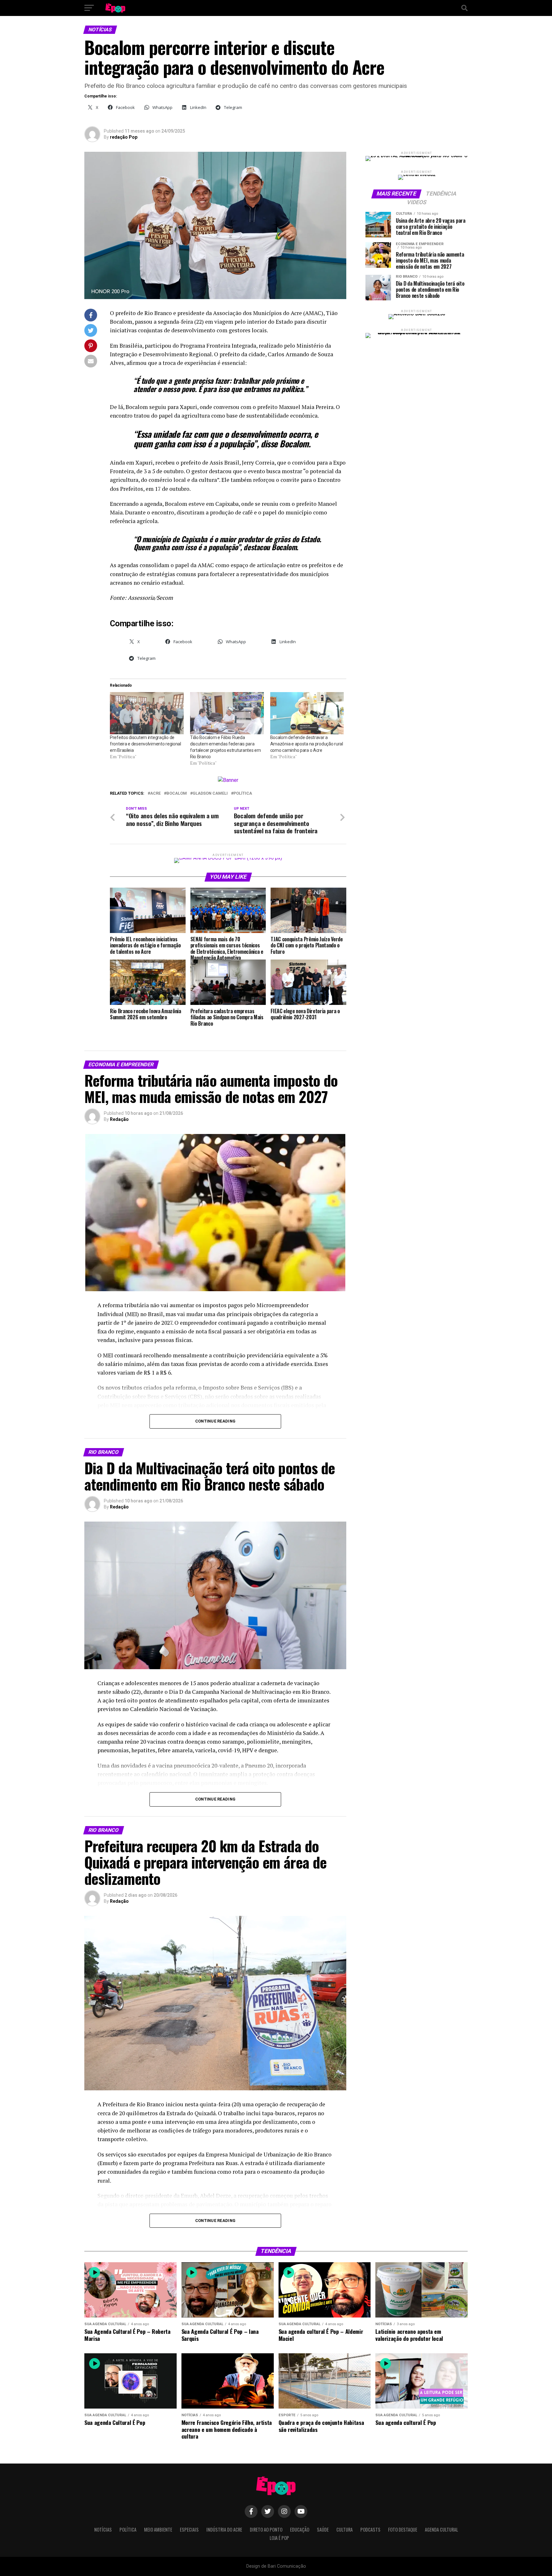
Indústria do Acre (224, 2530)
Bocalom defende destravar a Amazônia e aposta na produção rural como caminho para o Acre (307, 744)
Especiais (189, 2530)
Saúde (323, 2530)
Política (243, 794)
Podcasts (370, 2530)
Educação (300, 2530)
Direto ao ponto (266, 2530)
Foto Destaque (403, 2530)
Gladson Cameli (210, 794)
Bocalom (177, 794)
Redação (119, 1119)
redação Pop (124, 137)
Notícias (103, 2530)
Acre (155, 794)
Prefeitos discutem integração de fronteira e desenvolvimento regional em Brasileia (146, 744)
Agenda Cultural (441, 2530)
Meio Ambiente (158, 2530)
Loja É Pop (279, 2538)
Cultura (345, 2530)
